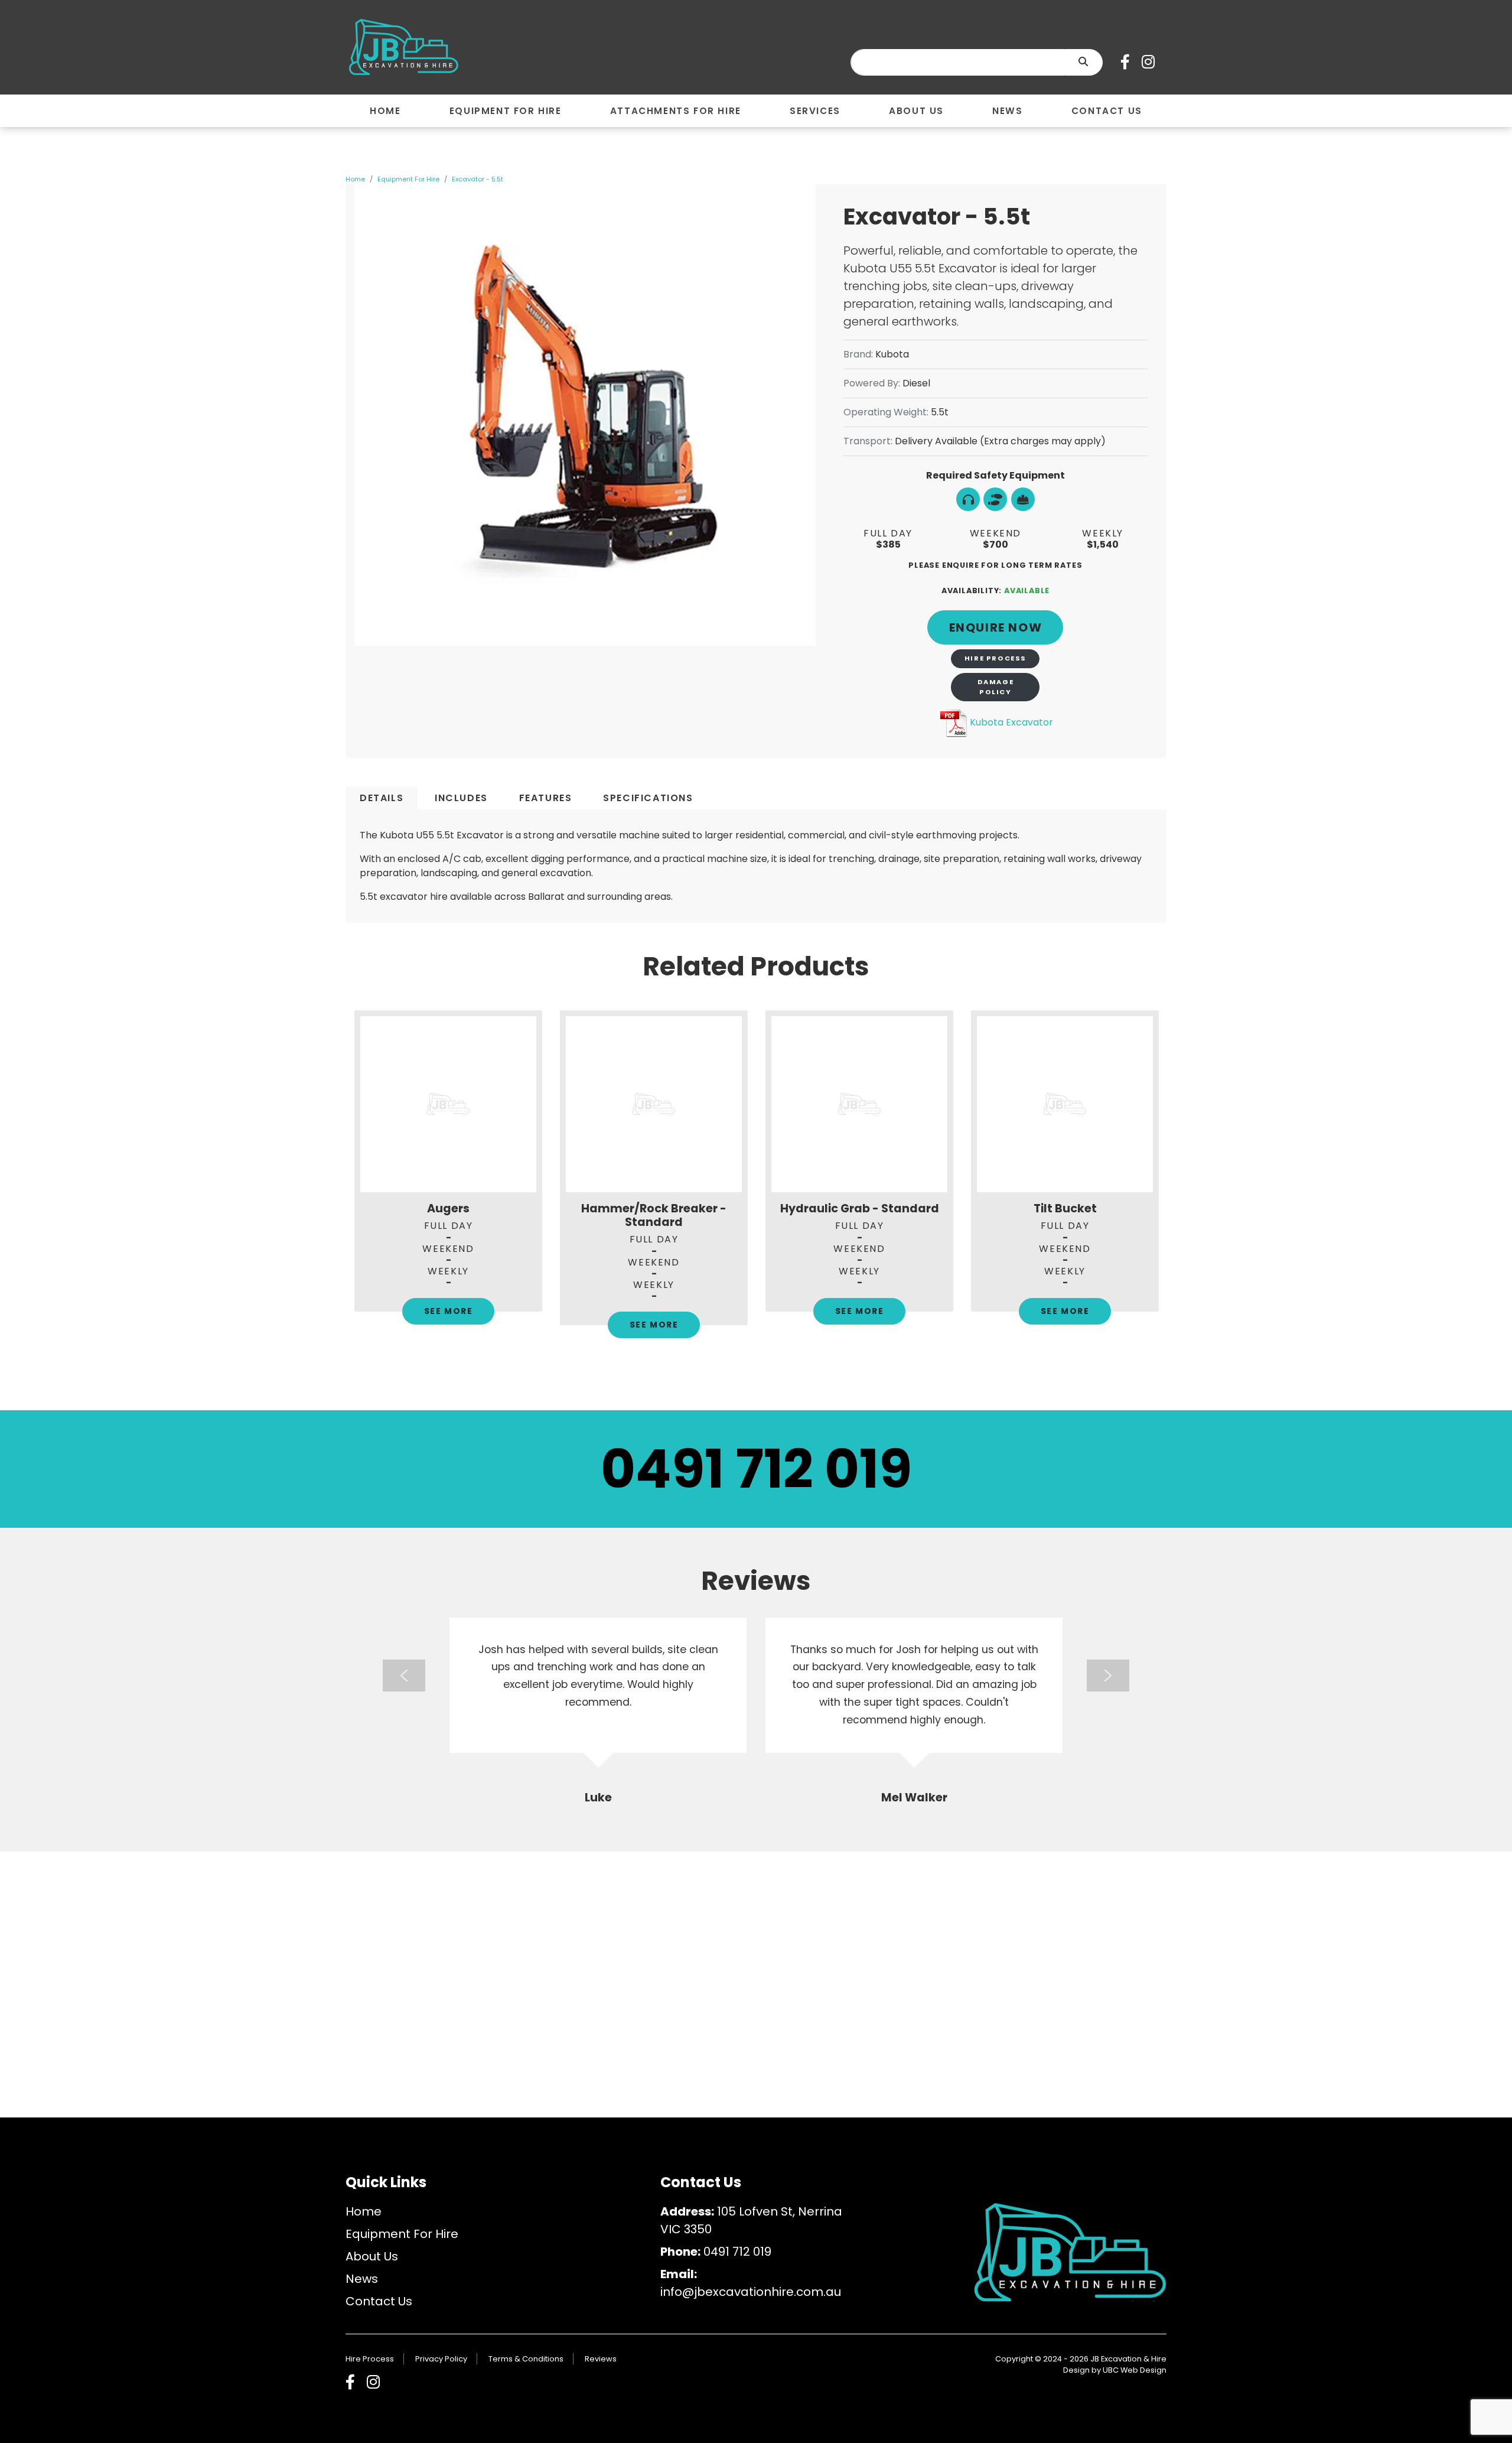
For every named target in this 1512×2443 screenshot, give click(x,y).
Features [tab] (546, 798)
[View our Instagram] (1151, 62)
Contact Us (379, 2301)
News (362, 2279)
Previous (337, 1187)
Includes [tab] (461, 798)
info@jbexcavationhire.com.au (751, 2292)
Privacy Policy (441, 2359)
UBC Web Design (1135, 2370)
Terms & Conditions (526, 2359)
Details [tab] (382, 798)
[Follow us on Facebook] (1128, 62)
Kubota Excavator (1011, 722)
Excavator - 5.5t (478, 179)
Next (1175, 1187)
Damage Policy (996, 687)
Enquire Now (996, 627)
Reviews (601, 2359)
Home (355, 179)
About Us (372, 2256)
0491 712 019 (756, 1469)
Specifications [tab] (648, 798)
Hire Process (995, 658)
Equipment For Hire (408, 179)
